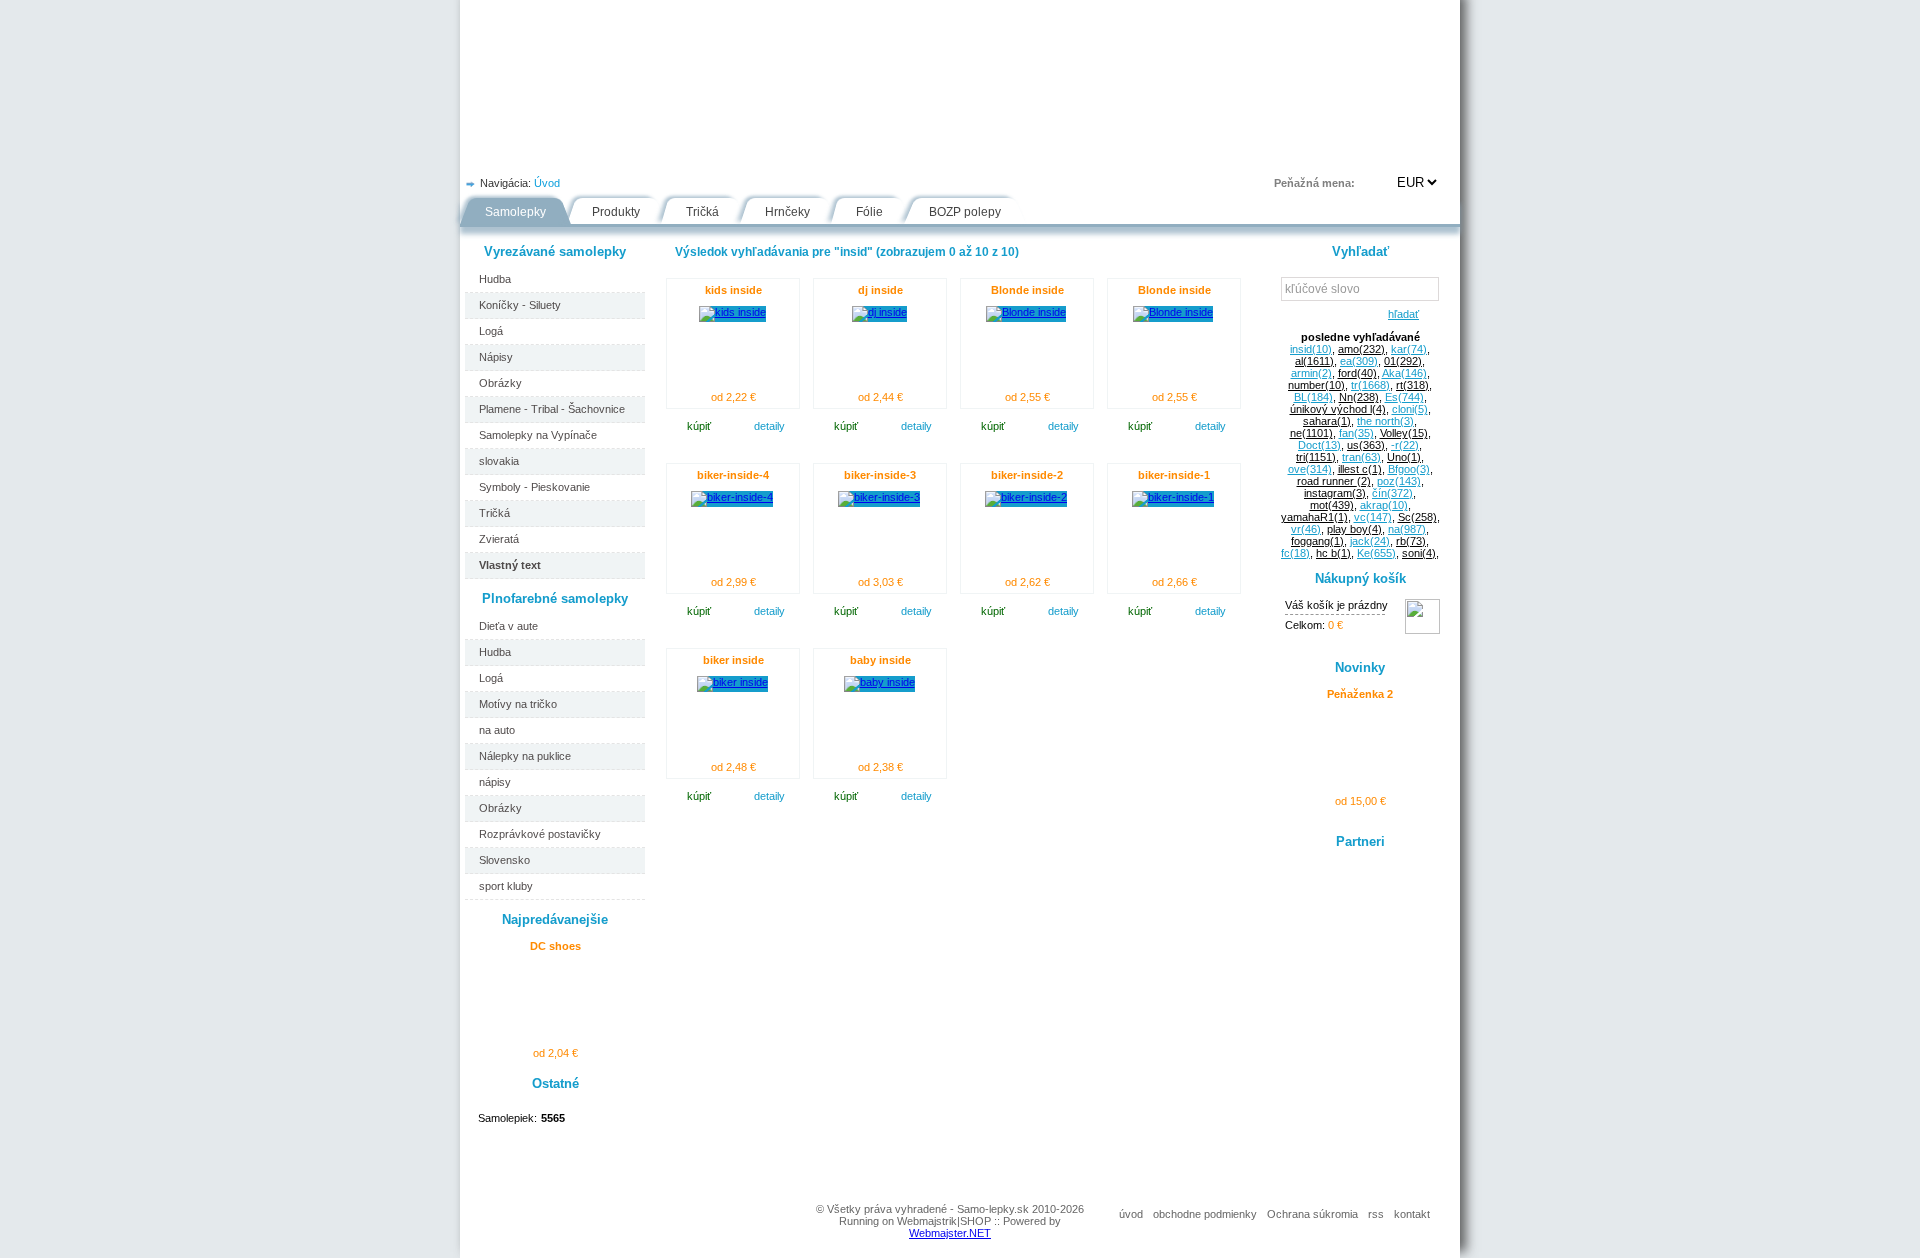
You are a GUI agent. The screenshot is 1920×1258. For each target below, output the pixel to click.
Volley (1404, 433)
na (1407, 529)
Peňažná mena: (1314, 183)
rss (1376, 1214)
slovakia (499, 461)
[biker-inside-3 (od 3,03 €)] (879, 497)
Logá (491, 331)
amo (1361, 349)
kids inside (733, 290)
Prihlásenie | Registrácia (1379, 154)
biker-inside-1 (1174, 475)
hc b (1333, 553)
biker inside (733, 660)
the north (1385, 421)
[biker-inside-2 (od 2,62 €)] (1026, 497)
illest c (1360, 469)
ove (1310, 469)
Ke (1376, 553)
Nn (1359, 397)
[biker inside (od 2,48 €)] (732, 682)
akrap (1384, 505)
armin (1311, 373)
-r (1405, 445)
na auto (497, 730)
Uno (1404, 457)
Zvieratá (499, 539)
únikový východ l (1338, 409)
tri (1316, 457)
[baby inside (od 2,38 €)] (879, 682)
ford (1357, 373)
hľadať (1400, 314)
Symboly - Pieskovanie (534, 487)
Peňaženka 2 (1360, 694)
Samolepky (515, 212)
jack (1370, 541)
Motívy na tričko (518, 704)
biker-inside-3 (880, 475)
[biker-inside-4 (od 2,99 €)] (732, 497)
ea (1359, 361)
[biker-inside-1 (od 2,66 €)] (1173, 497)
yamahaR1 (1314, 517)
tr (1370, 385)
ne (1311, 433)
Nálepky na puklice (525, 756)
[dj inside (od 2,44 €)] (879, 312)
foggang (1317, 541)
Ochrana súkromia (1312, 1214)
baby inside (880, 660)
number (1316, 385)
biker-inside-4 (733, 475)
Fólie (882, 154)
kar (1409, 349)
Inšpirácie (968, 154)
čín (1392, 493)
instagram (1335, 493)
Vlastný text (510, 565)
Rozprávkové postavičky (540, 834)
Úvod (496, 154)
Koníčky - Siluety (520, 305)
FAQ (1053, 154)
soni (1419, 553)
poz (1399, 481)
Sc (1417, 517)
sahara (1327, 421)
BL (1313, 397)
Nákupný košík (1360, 578)
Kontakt (1134, 154)
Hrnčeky (787, 212)
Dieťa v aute (508, 626)
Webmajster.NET (950, 1233)
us (1366, 445)
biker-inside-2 (1027, 475)
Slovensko (504, 860)
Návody (801, 154)
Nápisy (496, 357)
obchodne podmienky (1205, 1214)
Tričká (702, 212)
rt (1412, 385)
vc (1373, 517)
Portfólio (581, 154)
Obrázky (500, 383)
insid (1311, 349)
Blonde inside (1027, 290)
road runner (1334, 481)
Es (1404, 397)
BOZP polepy (965, 212)
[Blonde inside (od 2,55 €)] (1026, 312)
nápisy (495, 782)
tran (1361, 457)
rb (1411, 541)
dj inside (880, 290)
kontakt (1412, 1214)
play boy (1354, 529)
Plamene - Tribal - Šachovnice (552, 409)
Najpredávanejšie (555, 919)
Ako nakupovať (692, 154)
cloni (1410, 409)
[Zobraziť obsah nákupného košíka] (1422, 630)
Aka (1404, 373)
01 (1403, 361)
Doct (1319, 445)
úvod (1131, 1214)
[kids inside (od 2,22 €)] (732, 312)
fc (1295, 553)
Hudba (495, 279)
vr (1306, 529)
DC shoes (555, 946)
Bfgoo (1409, 469)
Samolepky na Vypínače (538, 435)
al (1314, 361)
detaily (769, 426)
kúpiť (699, 426)
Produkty (616, 212)
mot (1332, 505)
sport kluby (506, 886)
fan (1356, 433)
